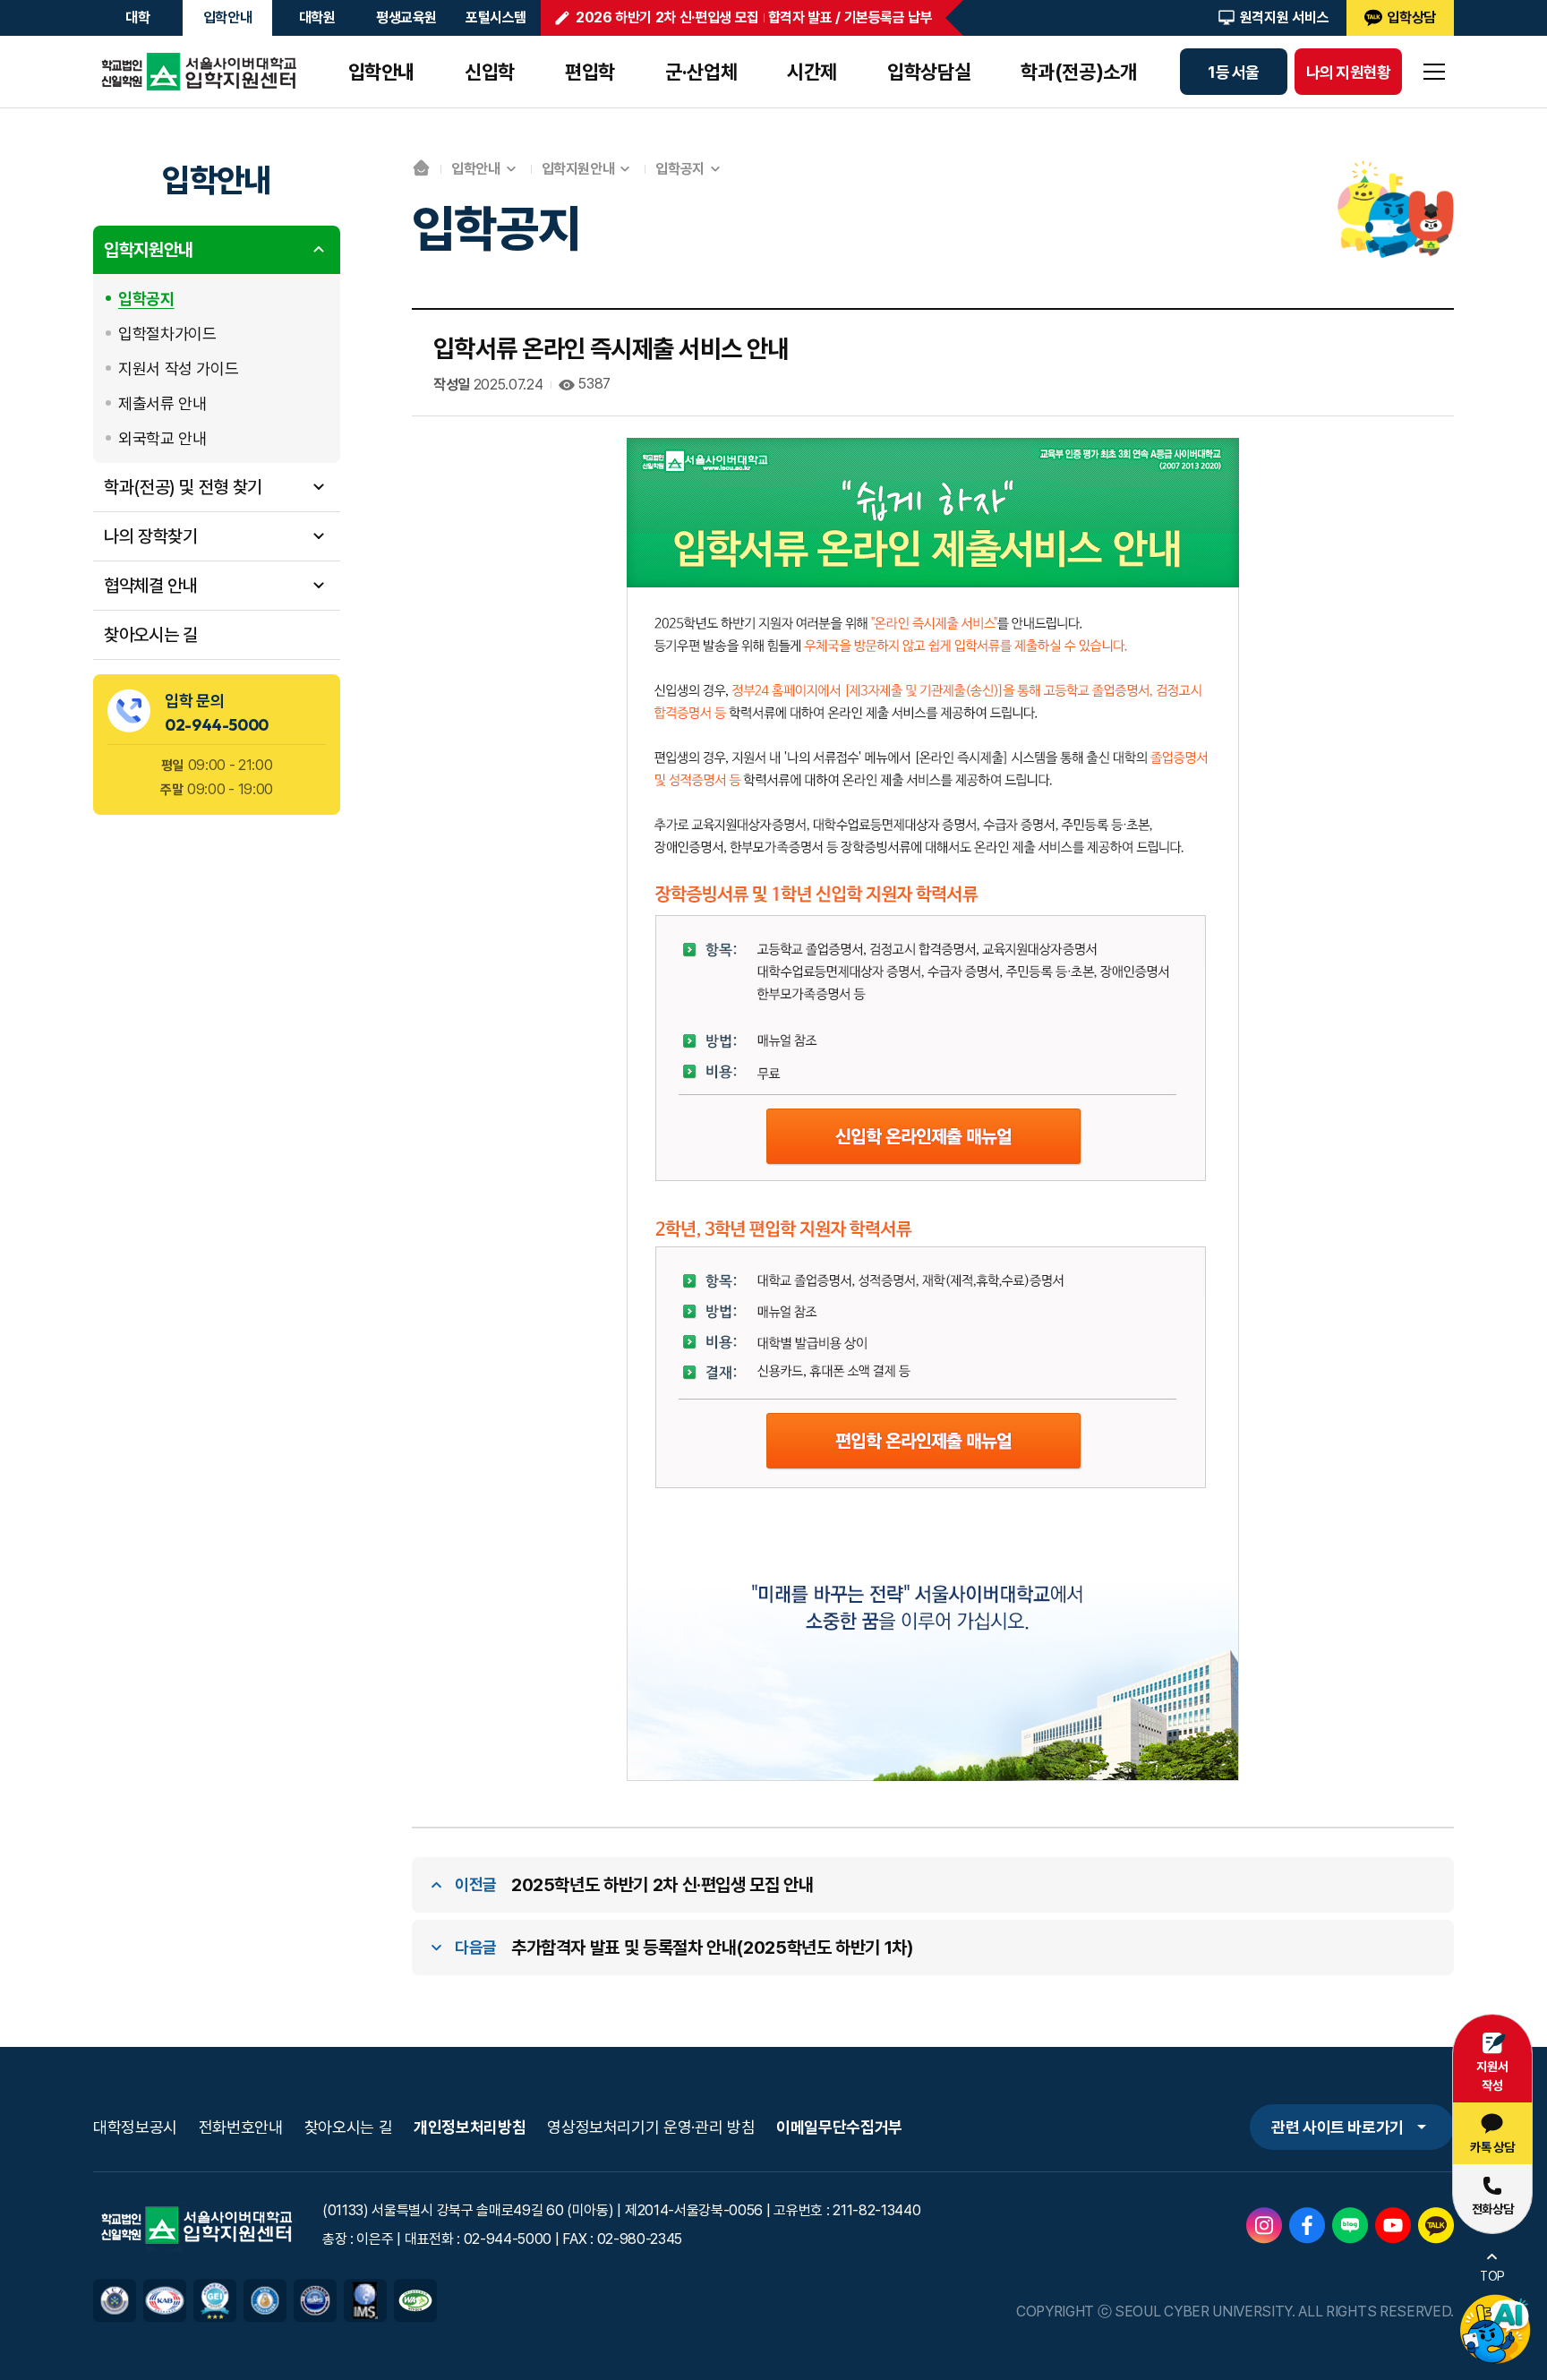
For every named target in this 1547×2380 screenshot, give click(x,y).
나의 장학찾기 (150, 535)
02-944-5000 (217, 724)
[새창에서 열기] (115, 2291)
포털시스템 (496, 17)
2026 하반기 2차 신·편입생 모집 (667, 17)
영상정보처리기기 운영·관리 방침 (651, 2127)
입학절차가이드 (167, 333)
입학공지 (146, 298)
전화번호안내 (241, 2127)
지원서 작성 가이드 (178, 368)
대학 (137, 17)
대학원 (317, 17)
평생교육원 (406, 17)
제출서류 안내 (162, 402)
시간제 (812, 72)
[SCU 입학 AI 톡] (1495, 2330)
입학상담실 (929, 72)
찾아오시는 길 (150, 634)
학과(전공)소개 (1078, 72)
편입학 (590, 72)
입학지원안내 (149, 249)
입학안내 (228, 17)
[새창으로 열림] (1264, 2219)
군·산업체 (701, 72)
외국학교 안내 (162, 437)
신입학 (490, 72)
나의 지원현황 (1349, 72)
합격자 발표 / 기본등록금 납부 (850, 17)
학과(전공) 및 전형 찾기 (183, 486)
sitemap (1434, 72)
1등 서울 (1233, 72)
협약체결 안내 (150, 585)
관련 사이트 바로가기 (1338, 2127)
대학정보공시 (135, 2127)
